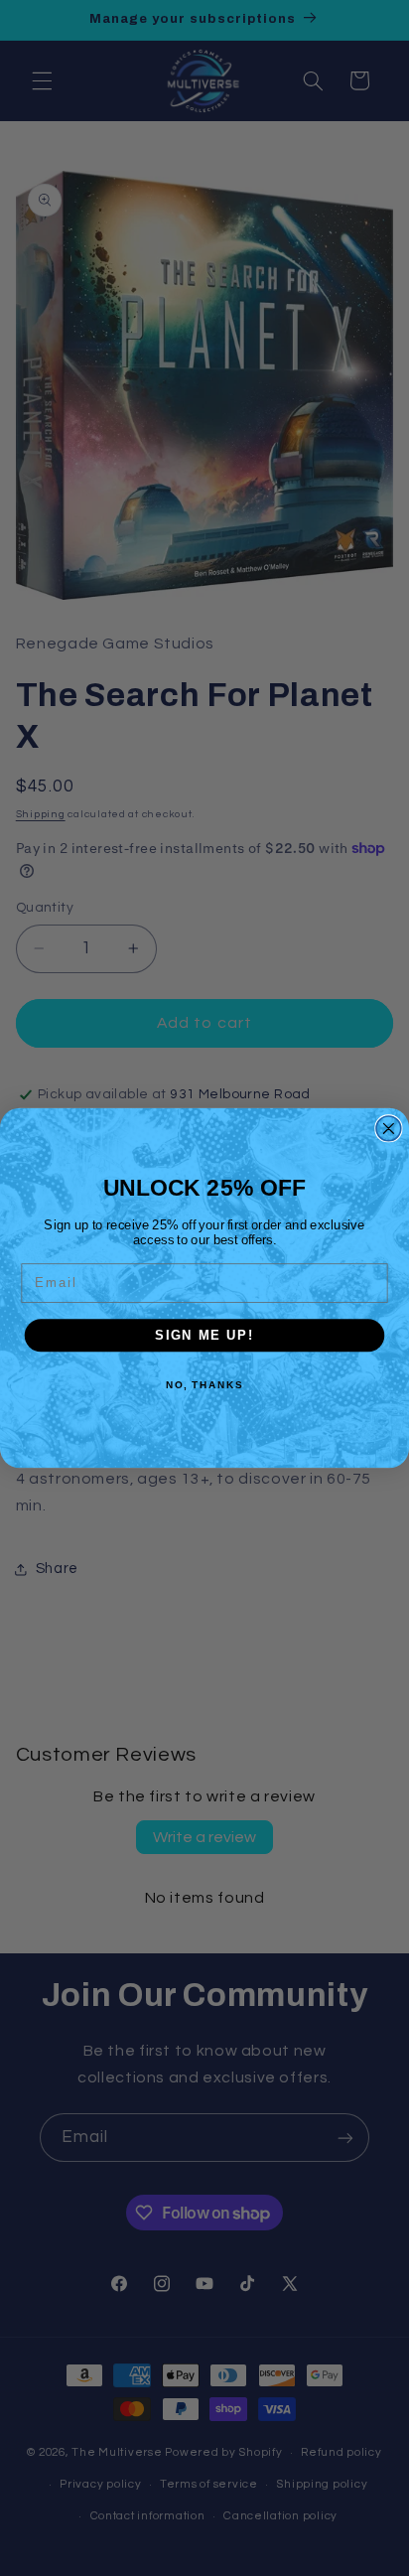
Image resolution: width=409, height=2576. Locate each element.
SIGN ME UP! (204, 1335)
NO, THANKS (204, 1384)
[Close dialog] (389, 1129)
